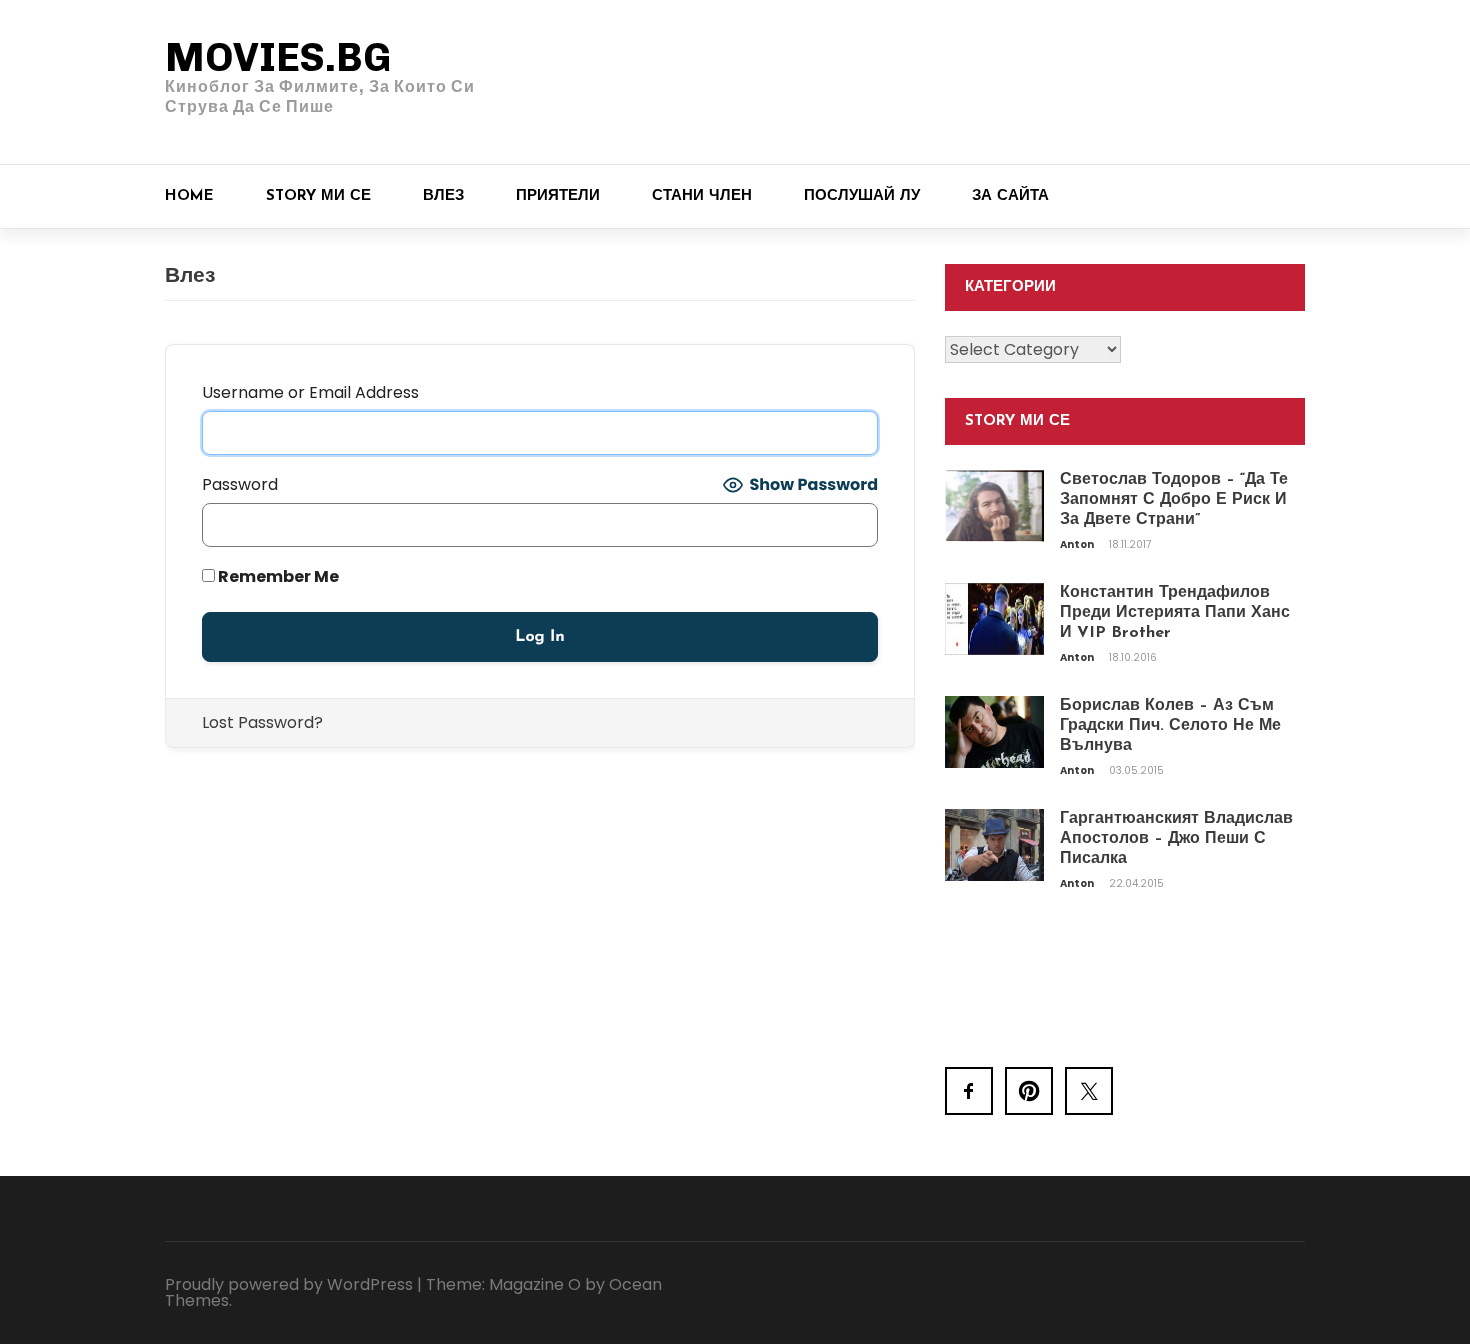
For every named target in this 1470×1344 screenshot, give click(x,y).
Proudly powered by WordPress (289, 1284)
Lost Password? (262, 722)
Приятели (558, 196)
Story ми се (318, 196)
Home (189, 196)
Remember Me (277, 576)
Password (240, 484)
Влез (443, 196)
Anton (1078, 544)
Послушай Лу (862, 196)
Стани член (702, 196)
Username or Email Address (310, 392)
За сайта (1010, 196)
